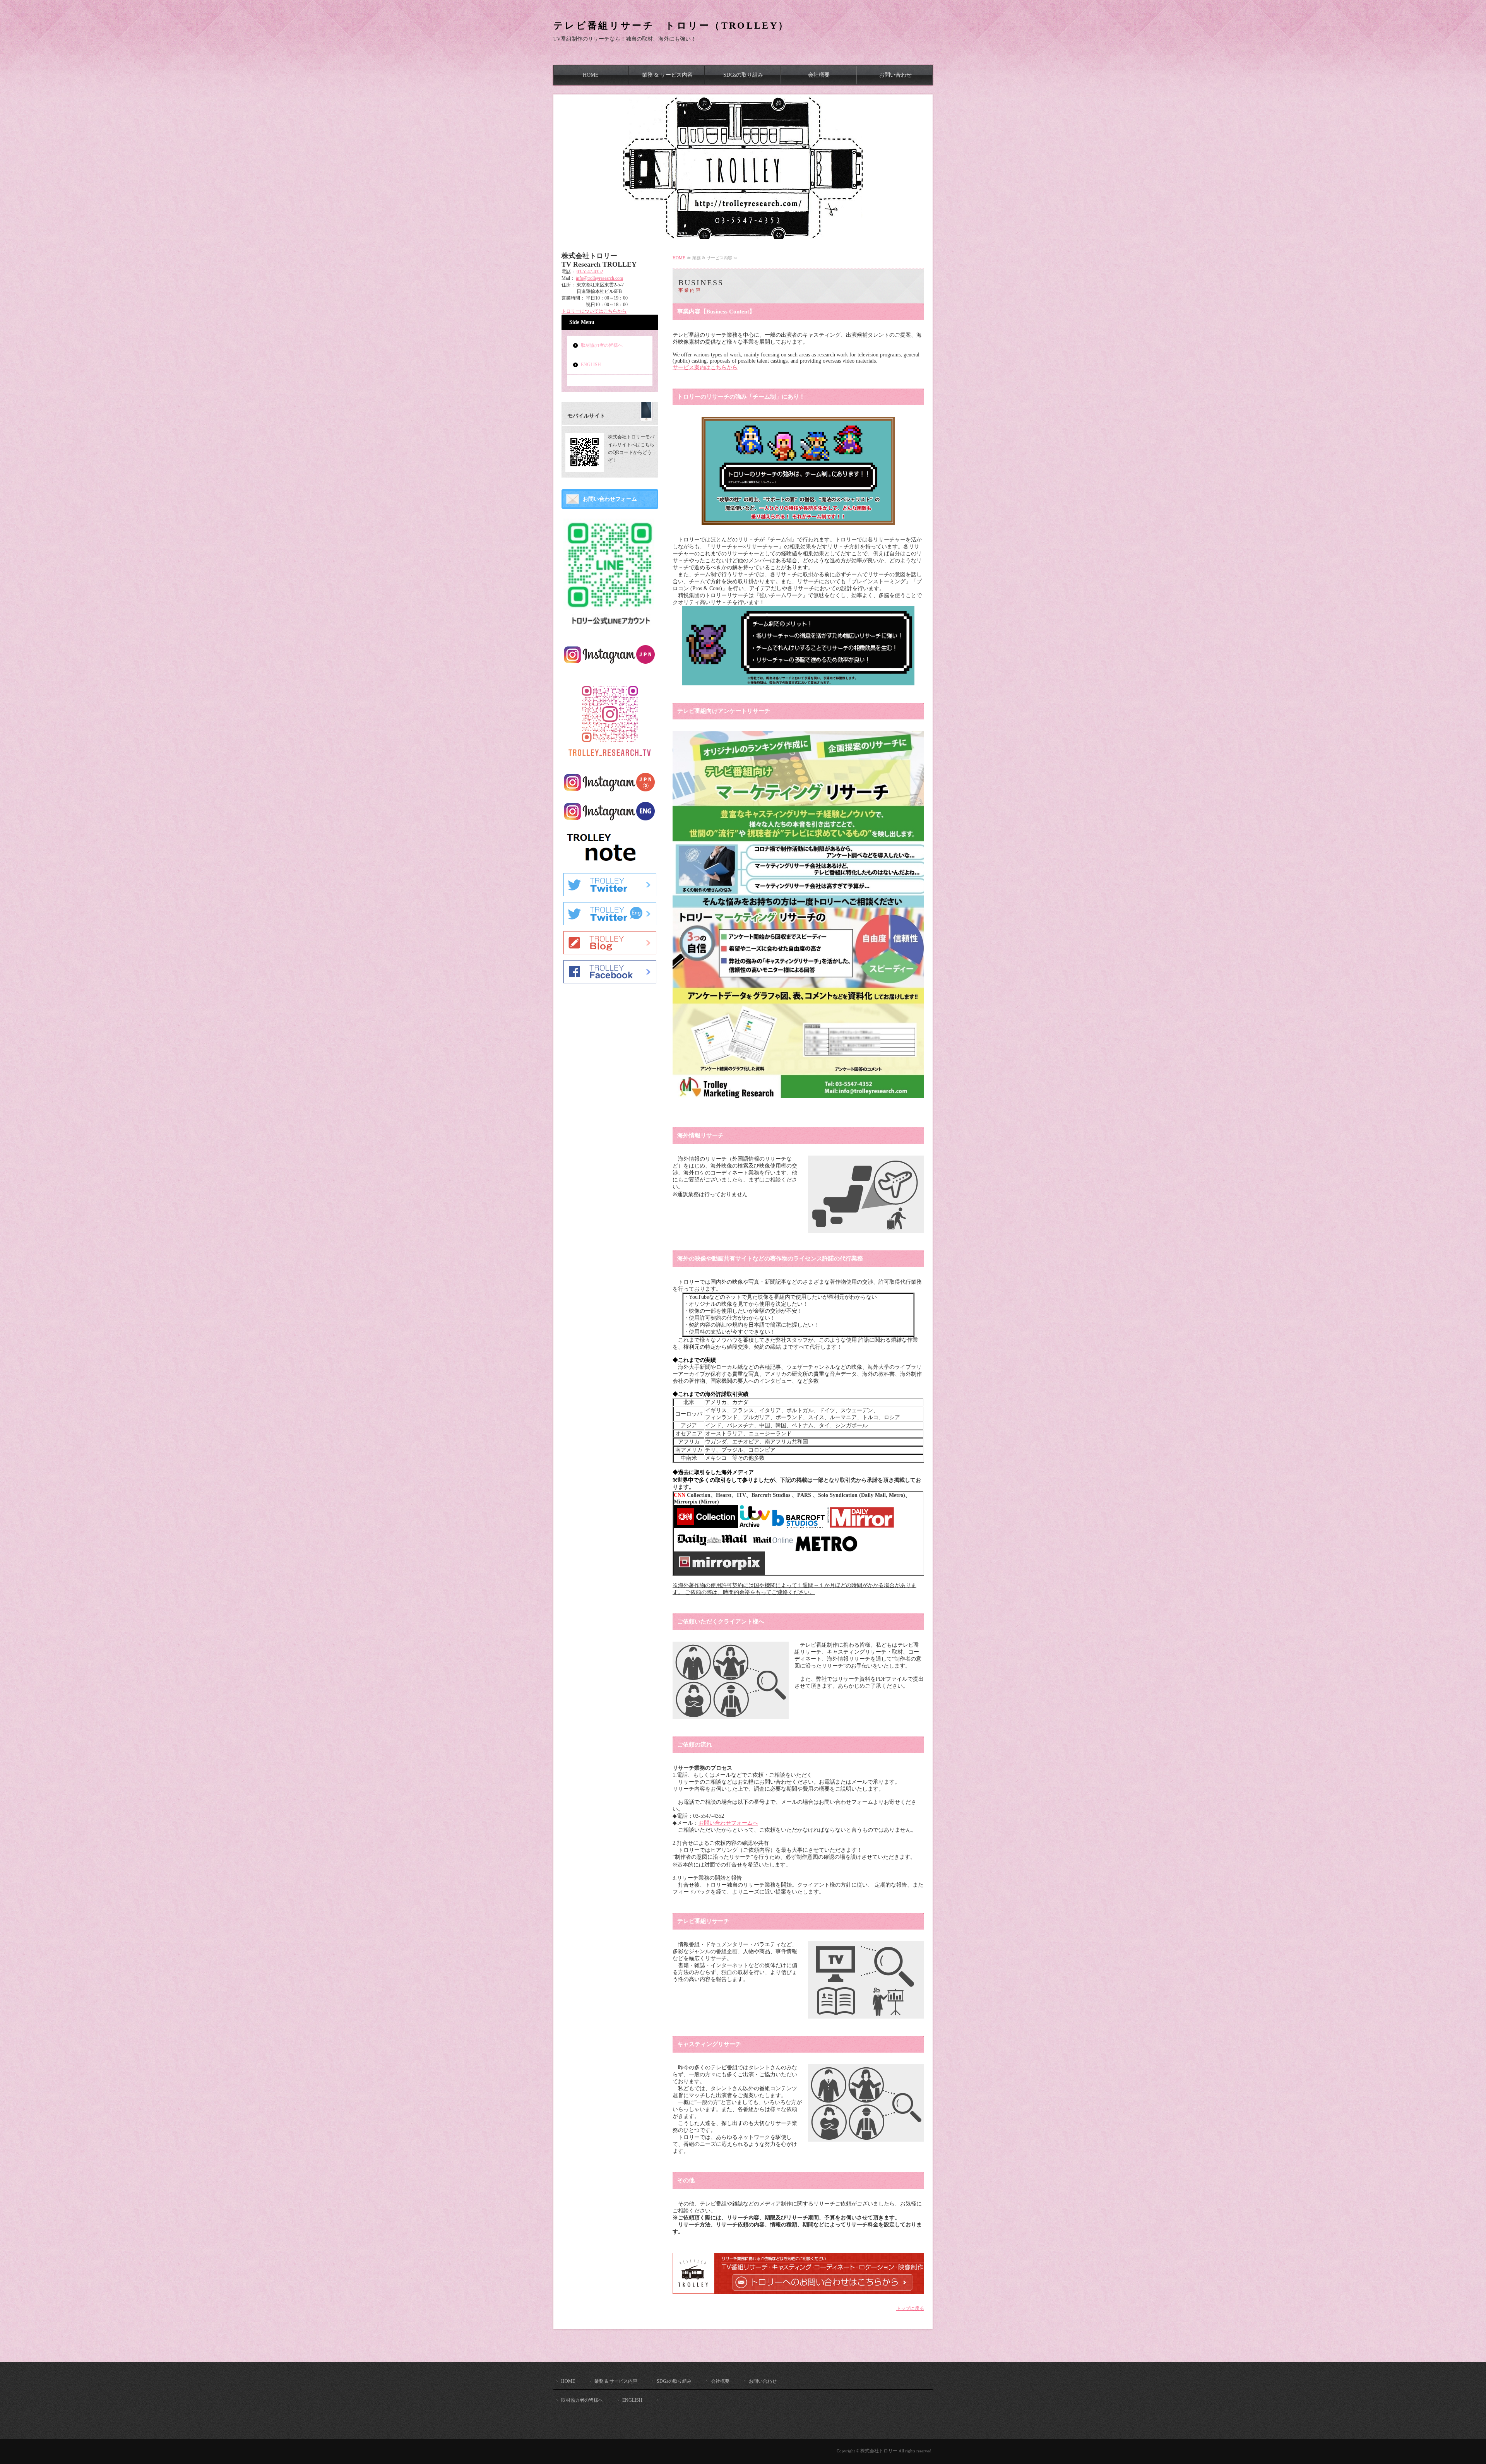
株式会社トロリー (879, 2451)
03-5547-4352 (590, 272)
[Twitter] (610, 893)
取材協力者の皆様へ (602, 345)
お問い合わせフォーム (610, 499)
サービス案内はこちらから (705, 367)
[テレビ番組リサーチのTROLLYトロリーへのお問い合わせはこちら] (802, 2290)
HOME (591, 75)
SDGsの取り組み (743, 75)
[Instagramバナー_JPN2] (610, 791)
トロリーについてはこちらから (594, 311)
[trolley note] (610, 864)
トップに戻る (910, 2308)
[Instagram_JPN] (610, 663)
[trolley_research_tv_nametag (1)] (610, 762)
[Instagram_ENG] (610, 820)
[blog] (610, 951)
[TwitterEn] (610, 922)
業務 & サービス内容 (667, 75)
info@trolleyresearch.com (599, 278)
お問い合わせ (895, 75)
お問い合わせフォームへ (728, 1823)
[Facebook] (610, 980)
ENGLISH (591, 365)
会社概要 (819, 75)
